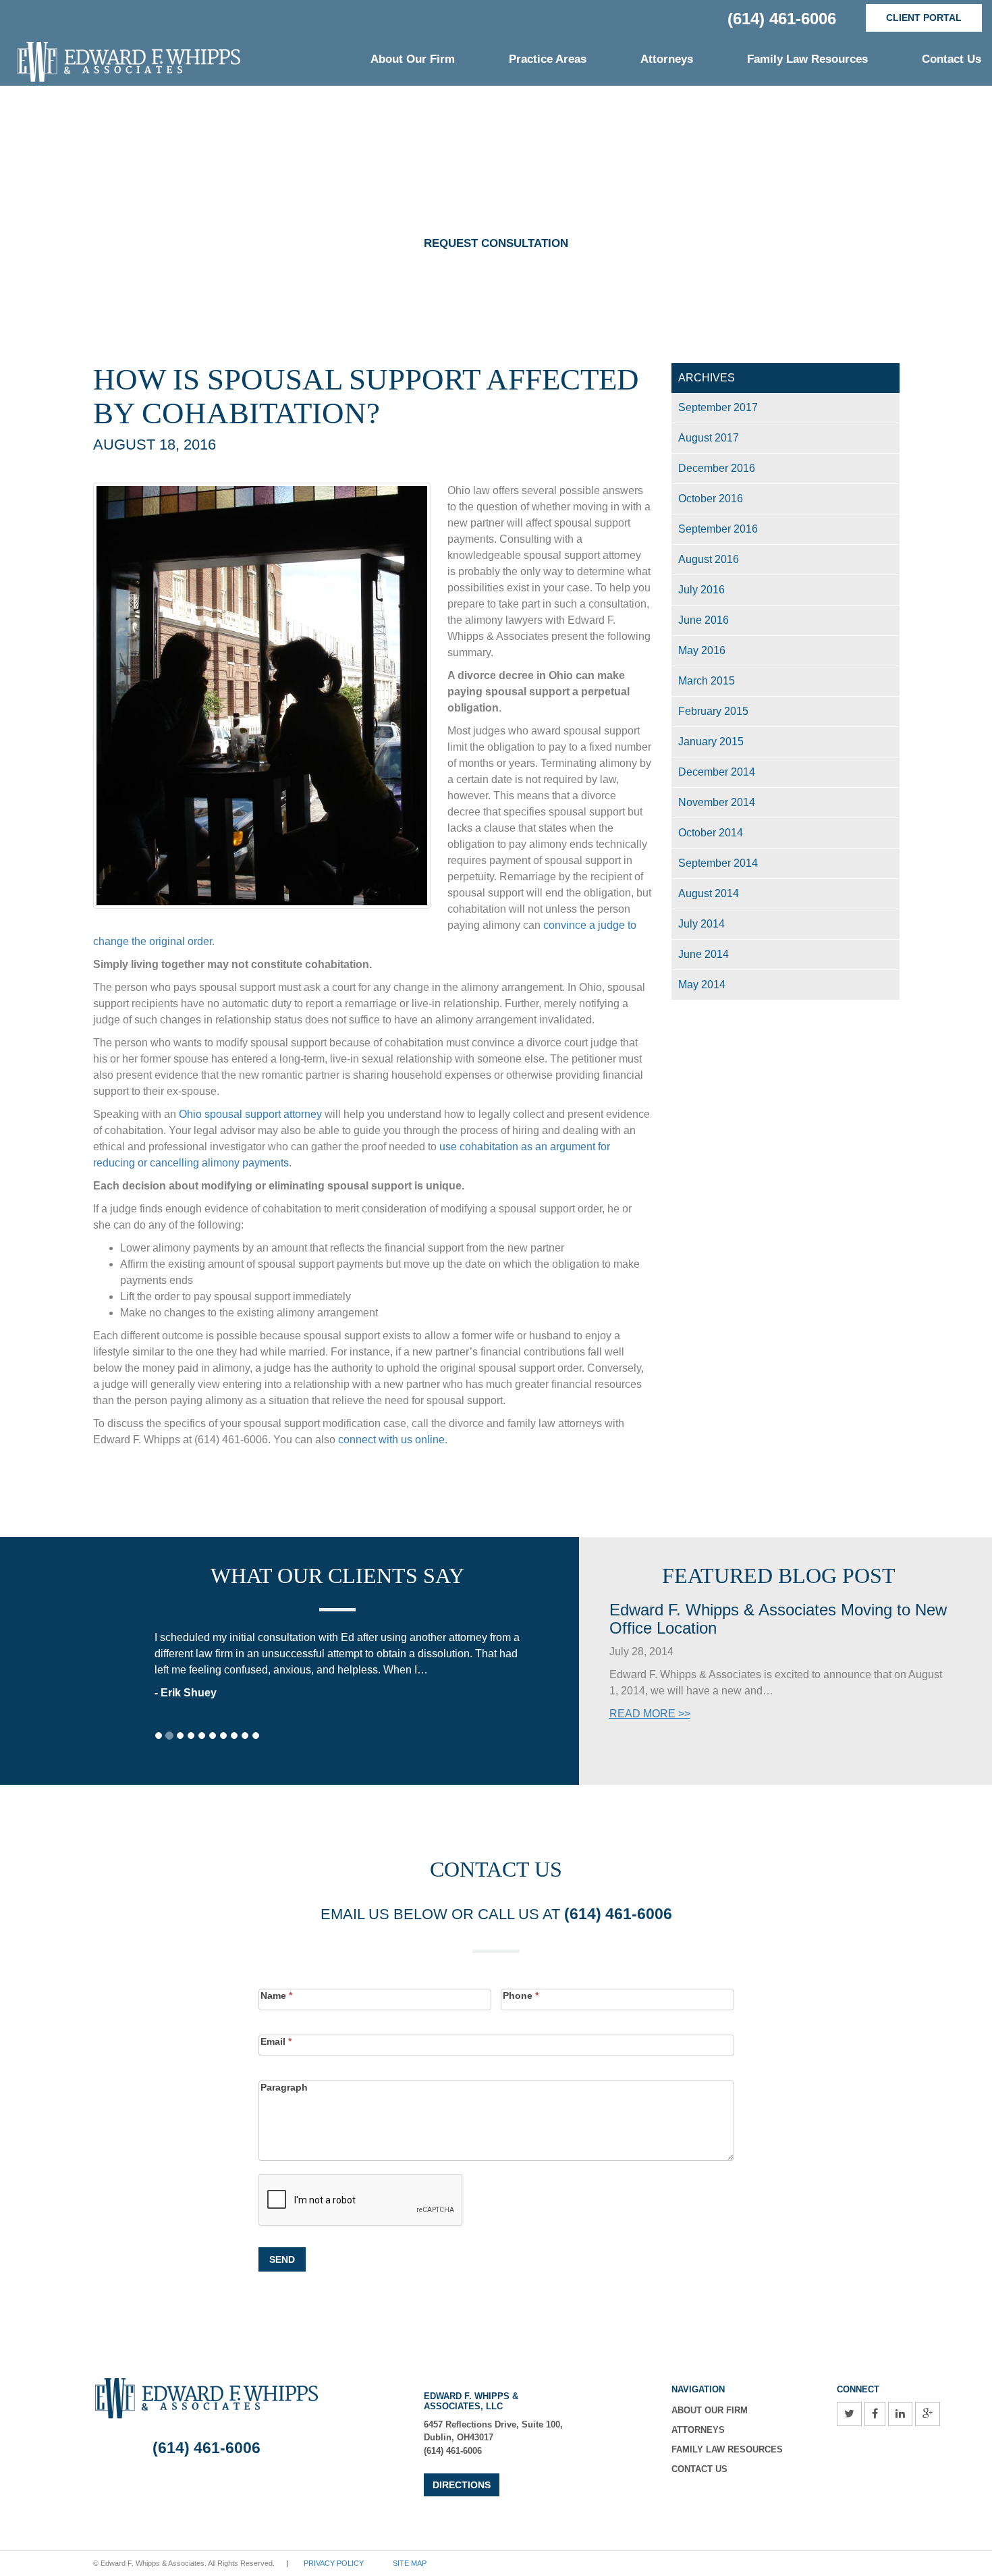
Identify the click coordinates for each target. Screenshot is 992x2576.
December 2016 (717, 468)
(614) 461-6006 (782, 19)
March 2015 (707, 681)
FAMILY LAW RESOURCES (727, 2449)
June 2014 (704, 954)
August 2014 (709, 893)
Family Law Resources (807, 59)
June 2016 (704, 620)
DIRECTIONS (462, 2485)
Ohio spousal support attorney (250, 1114)
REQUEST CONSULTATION (496, 243)
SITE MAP (410, 2563)
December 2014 (717, 772)
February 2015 (713, 711)
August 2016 (709, 559)
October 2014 (711, 833)
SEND (282, 2259)
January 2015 (711, 742)
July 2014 (701, 924)
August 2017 (709, 438)
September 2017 (718, 407)
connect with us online (391, 1440)
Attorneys (667, 59)
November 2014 (717, 802)
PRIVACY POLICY (334, 2563)
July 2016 (701, 590)
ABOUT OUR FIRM (710, 2410)
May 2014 (702, 985)
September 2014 (718, 863)
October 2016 (711, 499)
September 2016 (718, 529)
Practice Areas (548, 59)
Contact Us (952, 59)
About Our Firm (413, 59)
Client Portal (924, 18)
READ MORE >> (650, 1714)
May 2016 (702, 650)
